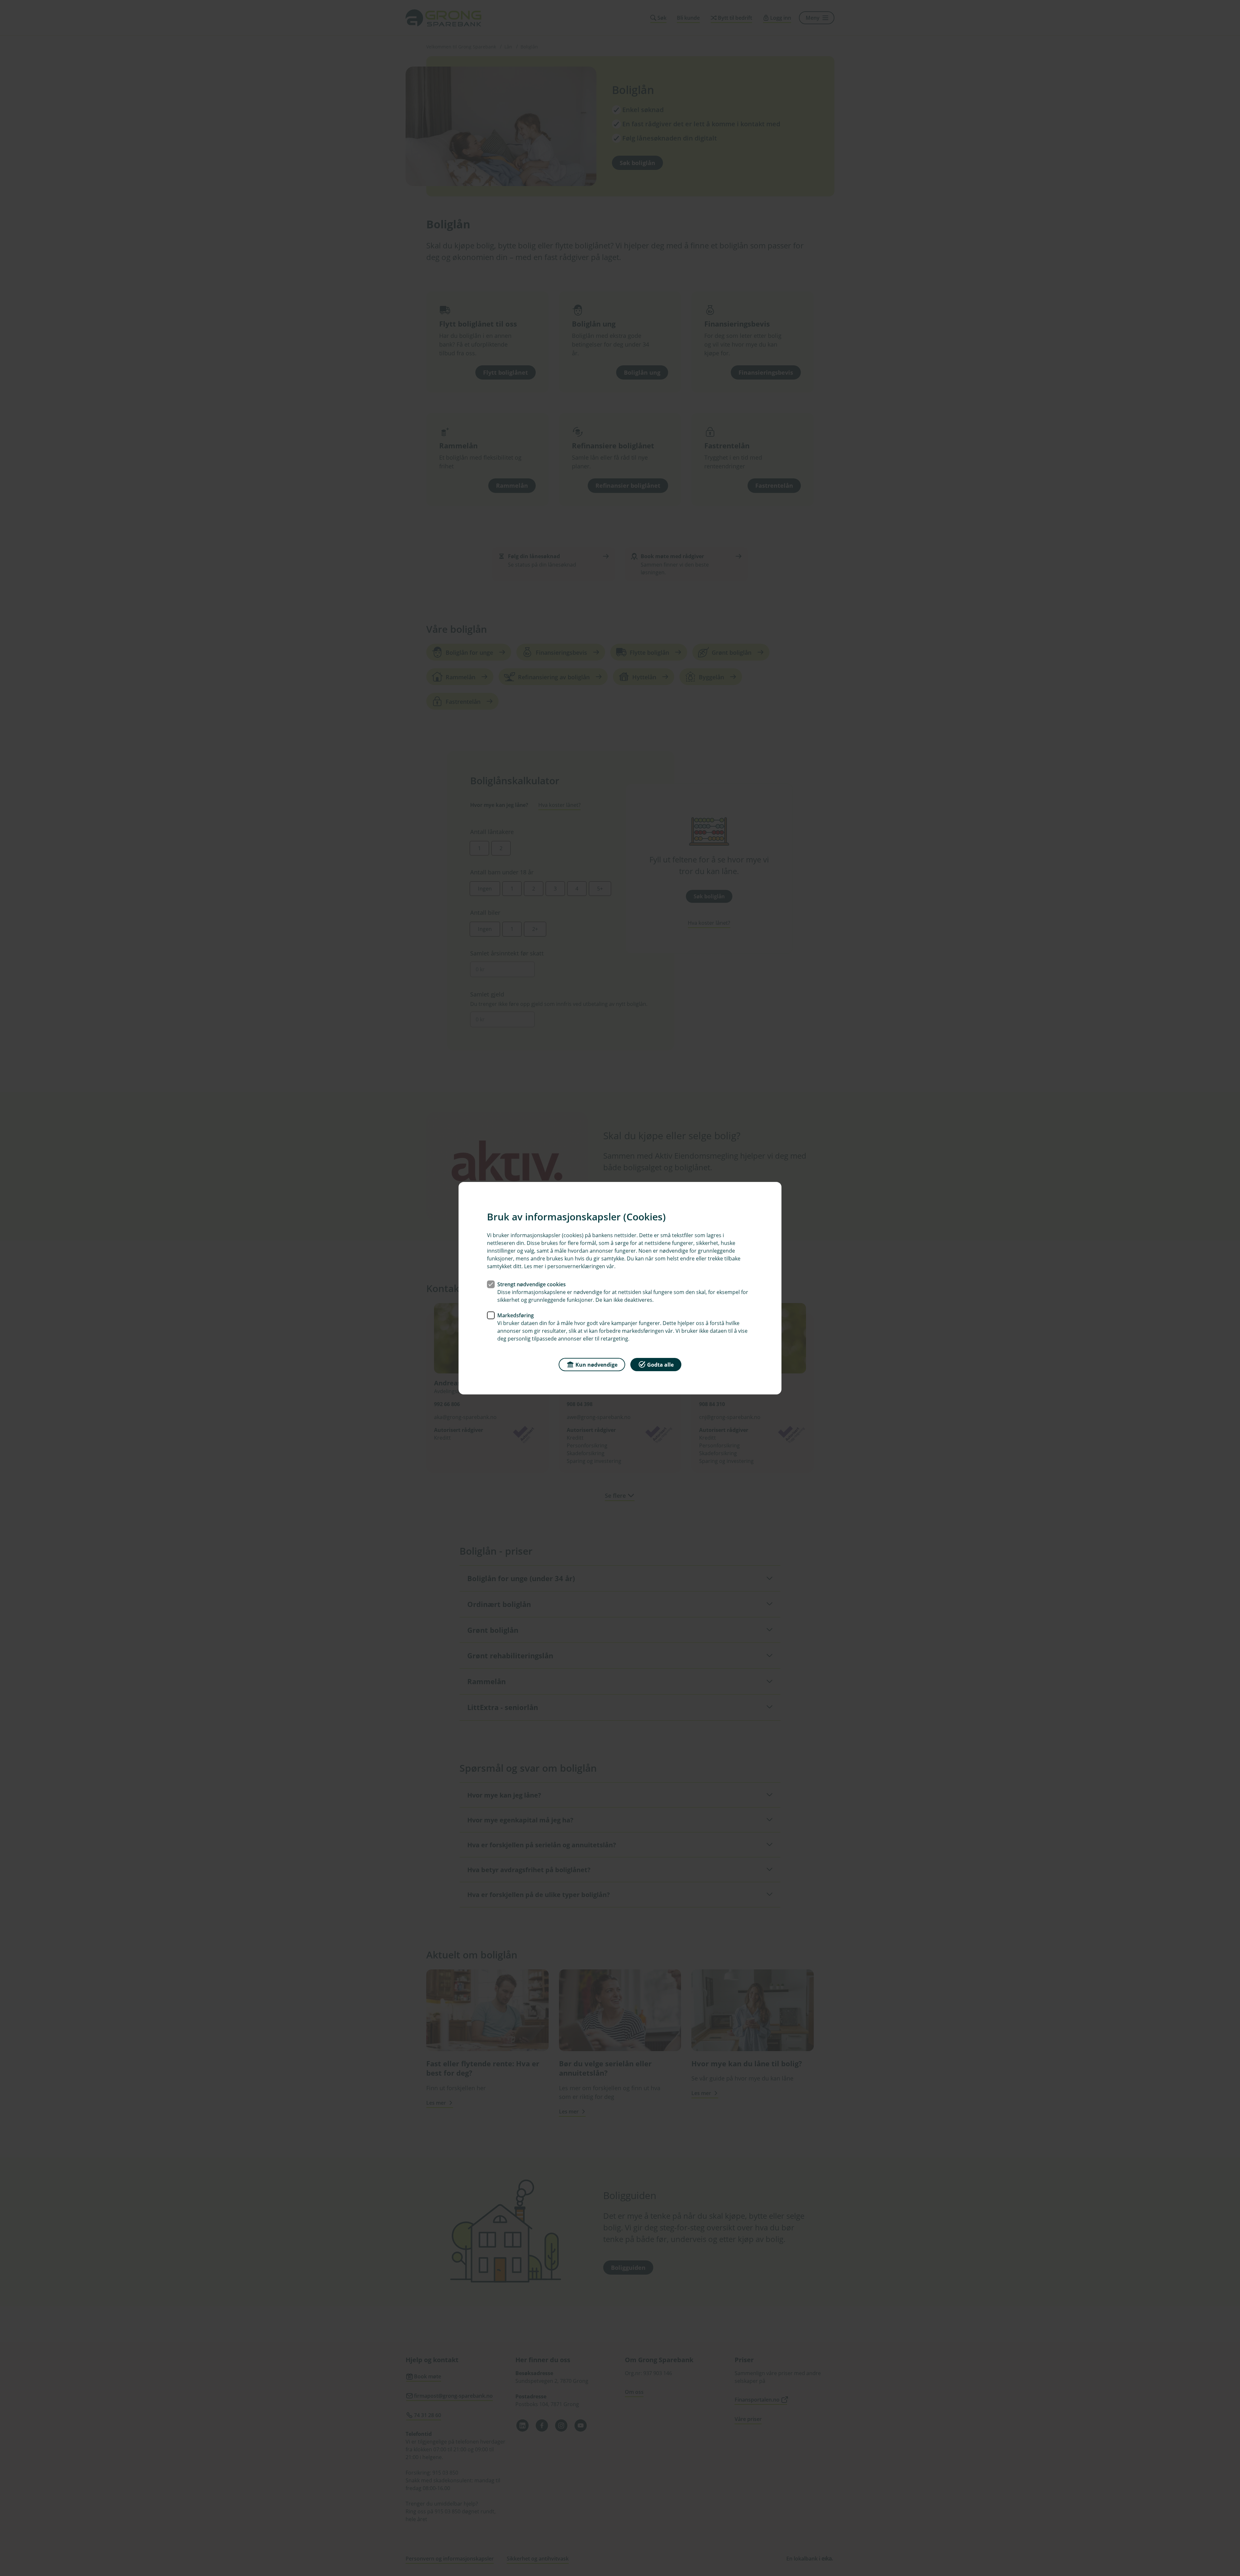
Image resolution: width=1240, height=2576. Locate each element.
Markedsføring (516, 1315)
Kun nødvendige (596, 1364)
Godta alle (660, 1364)
